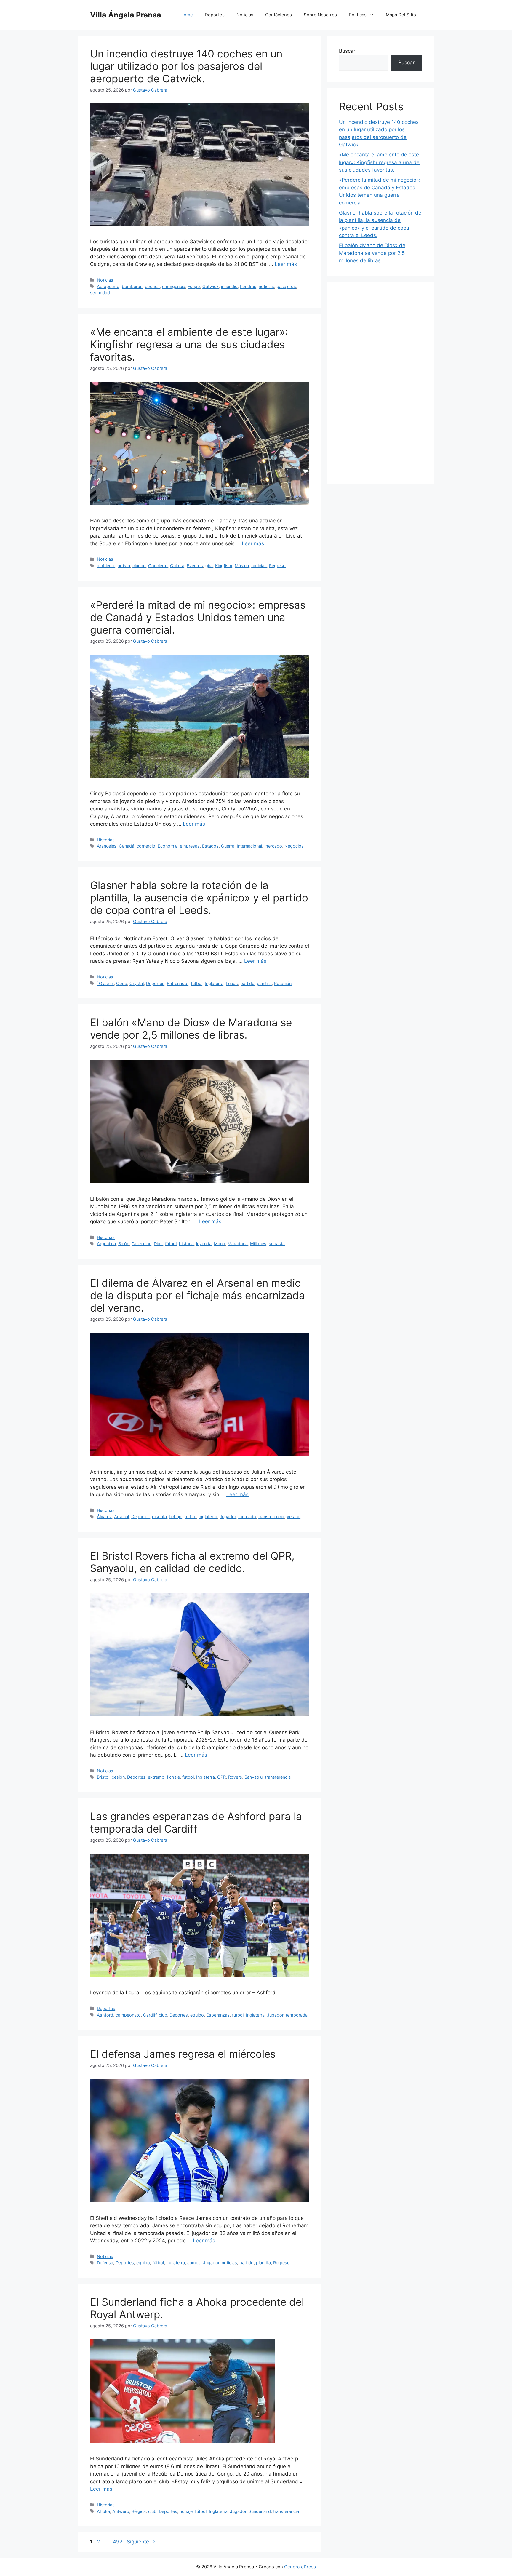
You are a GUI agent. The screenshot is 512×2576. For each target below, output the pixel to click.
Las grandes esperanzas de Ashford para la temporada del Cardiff (196, 1822)
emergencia (174, 286)
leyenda (204, 1244)
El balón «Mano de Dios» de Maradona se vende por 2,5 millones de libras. (191, 1029)
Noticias (245, 15)
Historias (106, 840)
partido (247, 983)
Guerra (228, 846)
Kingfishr (224, 566)
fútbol (197, 983)
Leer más (286, 264)
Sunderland (260, 2511)
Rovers (235, 1777)
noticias (266, 286)
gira (209, 566)
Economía (168, 846)
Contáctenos (279, 15)
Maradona (238, 1244)
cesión (118, 1777)
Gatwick (211, 286)
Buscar (347, 51)
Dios (158, 1244)
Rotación (283, 983)
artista (124, 566)
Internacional (249, 846)
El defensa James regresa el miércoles (183, 2054)
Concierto (158, 566)
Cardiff (150, 2015)
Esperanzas (218, 2015)
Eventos (195, 566)
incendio (229, 286)
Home (187, 15)
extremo (156, 1777)
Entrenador (178, 983)
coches (152, 286)
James (194, 2263)
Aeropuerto (108, 286)
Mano (220, 1244)
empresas (190, 846)
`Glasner (105, 983)
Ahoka (103, 2511)
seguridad (100, 293)
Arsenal (121, 1516)
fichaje (176, 1516)
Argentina (106, 1244)
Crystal (137, 983)
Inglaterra (214, 983)
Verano (293, 1516)
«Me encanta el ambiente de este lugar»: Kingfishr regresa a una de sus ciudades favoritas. (189, 344)
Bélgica (139, 2511)
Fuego (194, 286)
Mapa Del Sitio (401, 15)
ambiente (106, 566)
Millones (258, 1244)
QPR (221, 1777)
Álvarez (104, 1516)
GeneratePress (300, 2567)
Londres (248, 286)
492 (118, 2542)
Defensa (105, 2263)
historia (186, 1244)
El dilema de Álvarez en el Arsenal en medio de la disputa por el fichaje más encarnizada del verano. (197, 1295)
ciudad (139, 566)
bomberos (132, 286)
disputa (159, 1516)
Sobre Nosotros (320, 15)
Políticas (358, 15)
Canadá (127, 846)
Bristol (103, 1777)
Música (242, 566)
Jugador (228, 1516)
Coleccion (141, 1244)
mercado (273, 846)
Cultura (177, 566)
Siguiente (141, 2542)
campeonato (128, 2015)
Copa (122, 983)
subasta (277, 1244)
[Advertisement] (380, 383)
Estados (210, 846)
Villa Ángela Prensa (126, 15)
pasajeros (286, 286)
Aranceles (107, 846)
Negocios (294, 846)
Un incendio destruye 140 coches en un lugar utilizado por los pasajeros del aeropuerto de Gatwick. (186, 66)
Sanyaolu (253, 1777)
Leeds (232, 983)
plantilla (264, 983)
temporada (297, 2015)
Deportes (215, 15)
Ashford (105, 2015)
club (163, 2015)
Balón (124, 1244)
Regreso (277, 566)
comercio (146, 846)
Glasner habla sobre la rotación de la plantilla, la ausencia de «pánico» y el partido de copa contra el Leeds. (199, 898)
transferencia (271, 1516)
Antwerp (121, 2511)
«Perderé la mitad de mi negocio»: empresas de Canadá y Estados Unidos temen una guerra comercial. (198, 617)
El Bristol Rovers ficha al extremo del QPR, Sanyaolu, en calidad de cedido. (192, 1562)
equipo (197, 2015)
